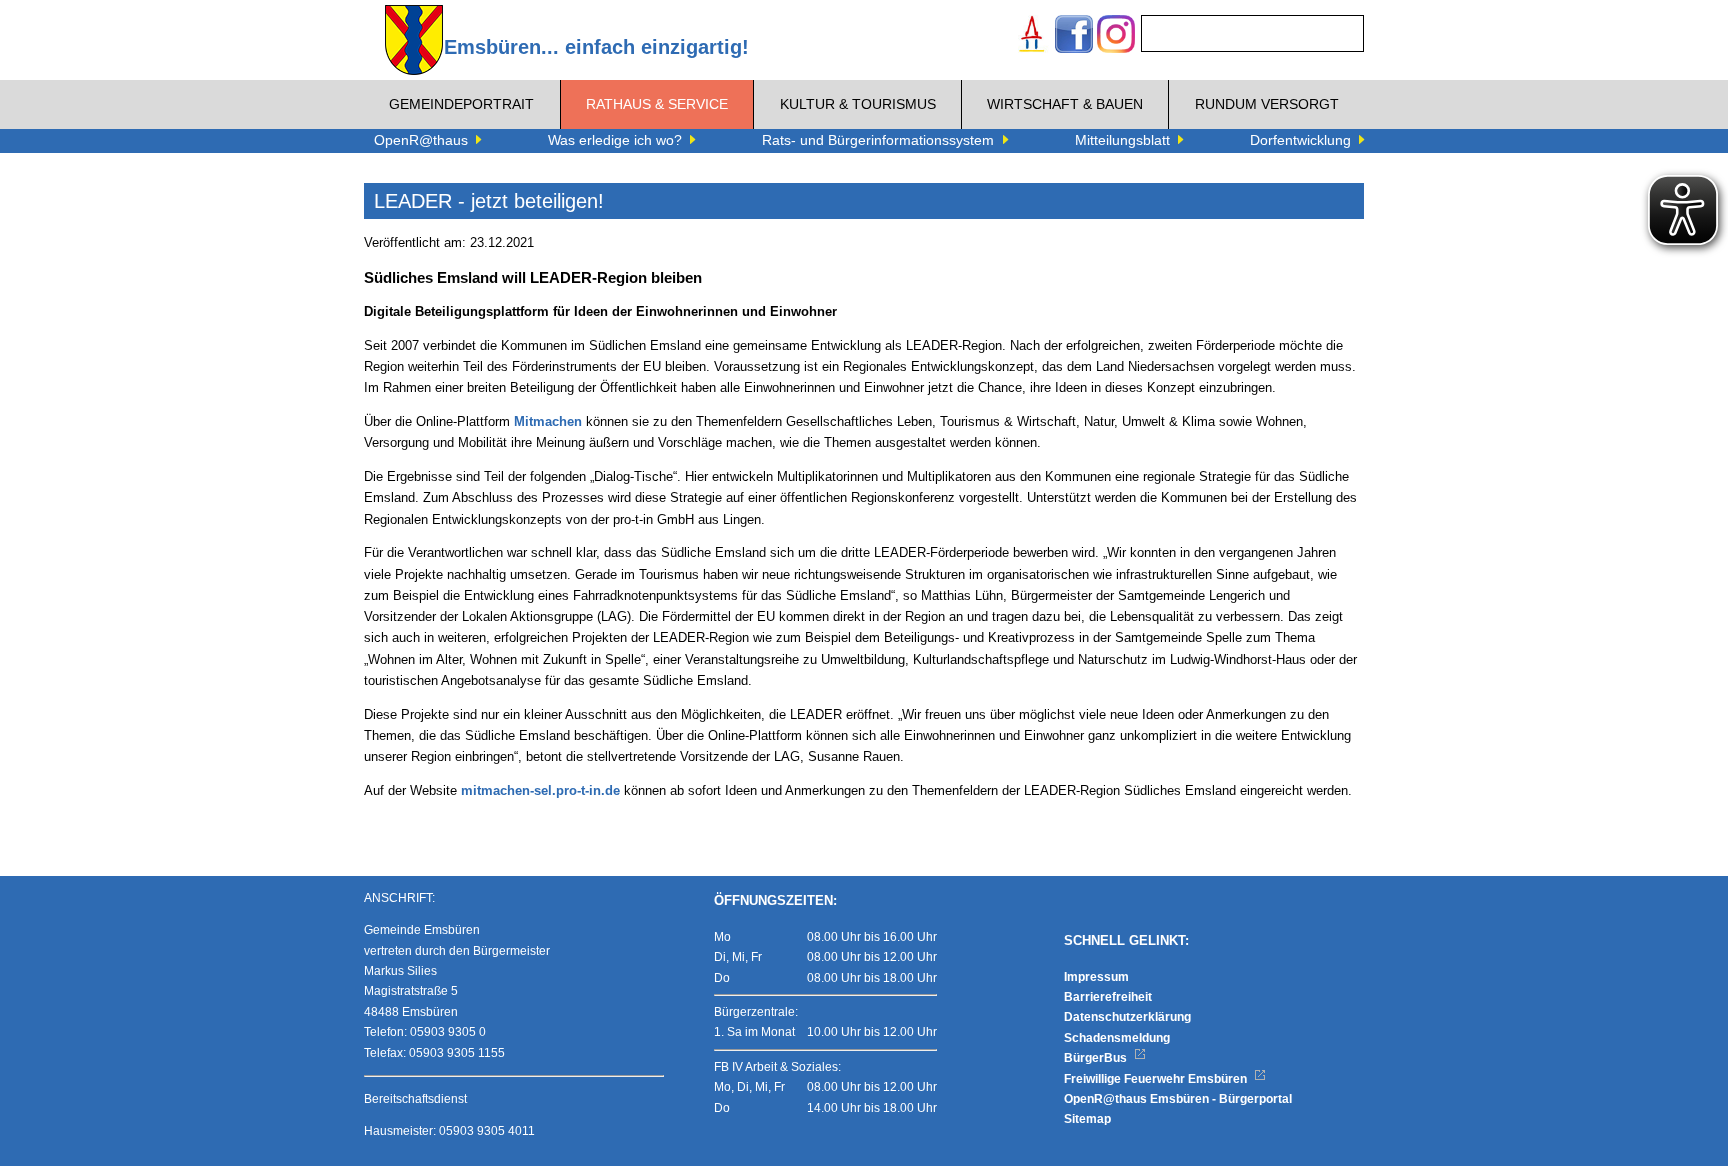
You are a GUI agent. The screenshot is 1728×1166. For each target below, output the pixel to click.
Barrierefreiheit (1108, 997)
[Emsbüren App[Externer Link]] (1032, 36)
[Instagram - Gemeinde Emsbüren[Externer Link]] (1116, 36)
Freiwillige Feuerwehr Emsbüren (1157, 1079)
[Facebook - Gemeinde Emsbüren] (1074, 36)
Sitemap (1087, 1119)
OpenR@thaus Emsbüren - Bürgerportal (1178, 1099)
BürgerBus (1097, 1058)
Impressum (1096, 977)
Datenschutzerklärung (1127, 1017)
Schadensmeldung (1117, 1038)
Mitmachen (548, 422)
